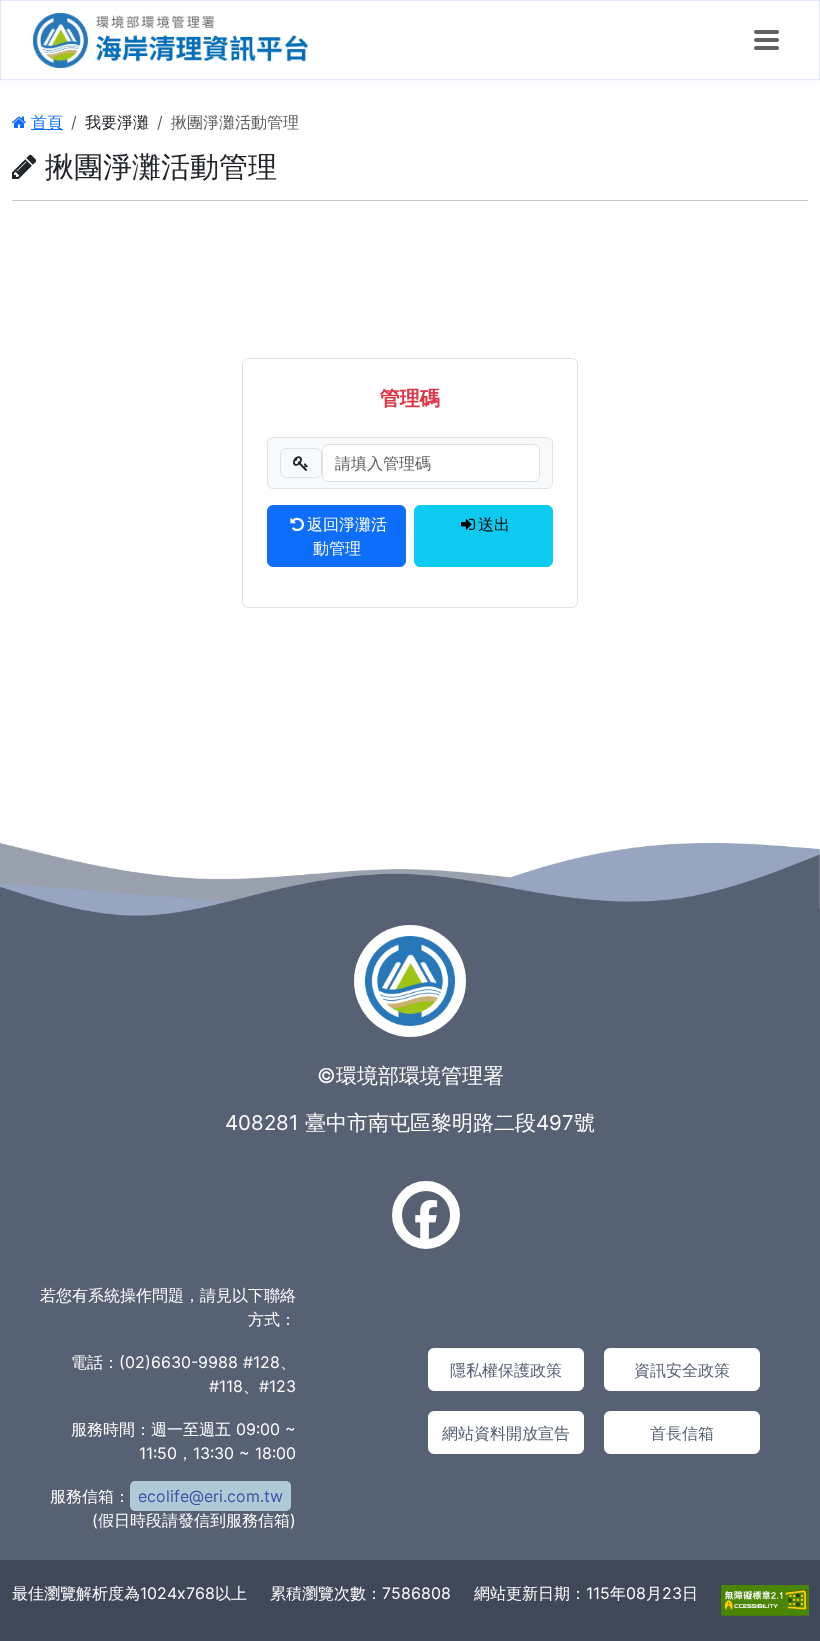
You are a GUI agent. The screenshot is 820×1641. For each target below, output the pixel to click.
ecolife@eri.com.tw (210, 1496)
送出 (494, 524)
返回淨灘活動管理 (347, 536)
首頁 (47, 122)
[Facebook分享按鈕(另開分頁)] (426, 1215)
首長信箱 (682, 1433)
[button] (766, 40)
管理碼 (410, 398)
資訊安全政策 (682, 1370)
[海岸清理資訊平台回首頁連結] (170, 40)
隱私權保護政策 (506, 1370)
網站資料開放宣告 (506, 1433)
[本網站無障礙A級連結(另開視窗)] (765, 1599)
